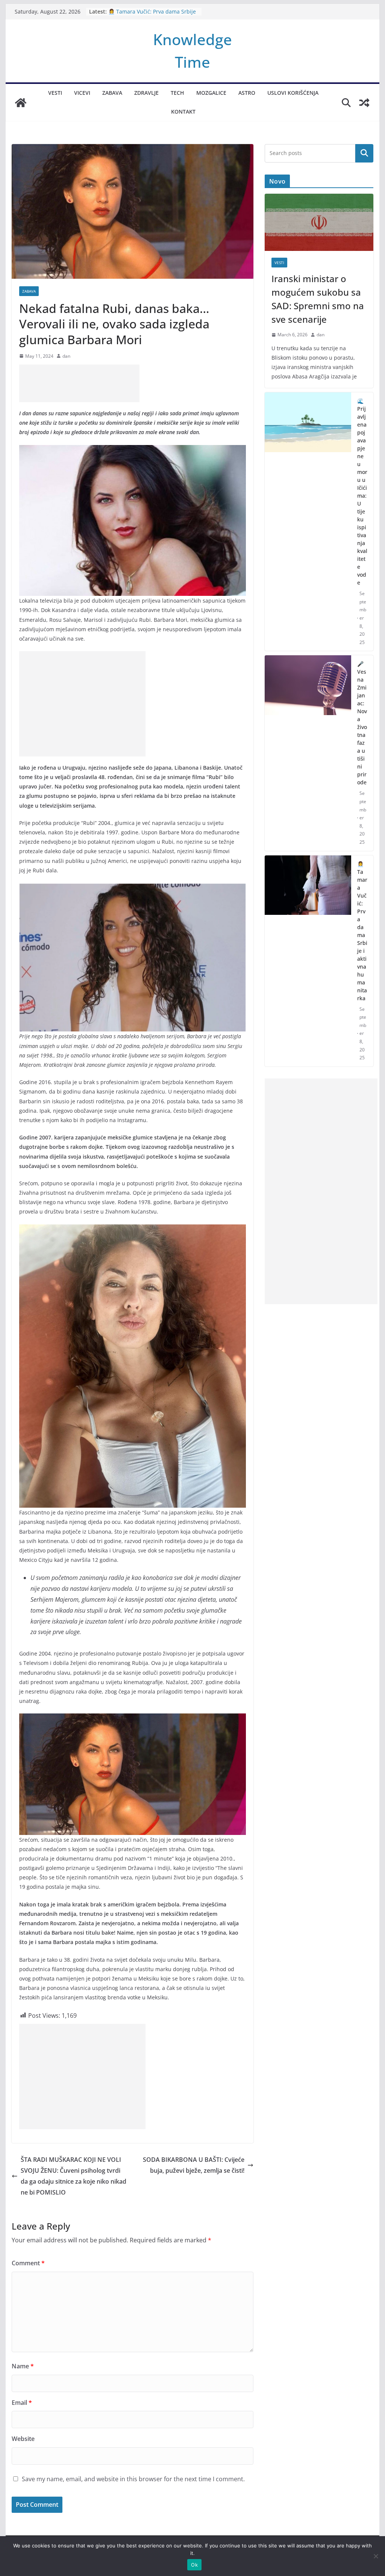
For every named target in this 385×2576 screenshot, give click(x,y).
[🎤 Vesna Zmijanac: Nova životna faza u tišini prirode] (308, 753)
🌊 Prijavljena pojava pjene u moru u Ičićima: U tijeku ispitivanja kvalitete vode (362, 492)
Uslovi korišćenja (293, 93)
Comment (28, 2263)
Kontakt (183, 112)
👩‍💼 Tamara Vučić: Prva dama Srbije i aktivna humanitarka (362, 931)
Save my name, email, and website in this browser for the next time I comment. (133, 2479)
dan (66, 356)
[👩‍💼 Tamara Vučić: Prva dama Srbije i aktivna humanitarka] (308, 961)
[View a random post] (364, 103)
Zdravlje (146, 93)
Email (22, 2403)
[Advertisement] (79, 383)
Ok (194, 2565)
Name (23, 2366)
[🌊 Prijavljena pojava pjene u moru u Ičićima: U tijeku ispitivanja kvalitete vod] (308, 522)
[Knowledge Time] (21, 103)
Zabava (112, 93)
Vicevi (82, 93)
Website (23, 2439)
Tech (177, 93)
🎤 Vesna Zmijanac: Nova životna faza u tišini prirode (150, 10)
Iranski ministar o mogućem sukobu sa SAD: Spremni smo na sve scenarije (318, 299)
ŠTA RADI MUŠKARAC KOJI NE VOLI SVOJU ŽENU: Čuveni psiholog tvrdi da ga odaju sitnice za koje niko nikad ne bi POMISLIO (74, 2176)
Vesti (55, 93)
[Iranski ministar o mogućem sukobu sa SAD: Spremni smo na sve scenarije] (319, 222)
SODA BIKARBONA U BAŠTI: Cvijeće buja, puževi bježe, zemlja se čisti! (194, 2165)
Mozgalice (211, 93)
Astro (247, 93)
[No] (376, 2556)
